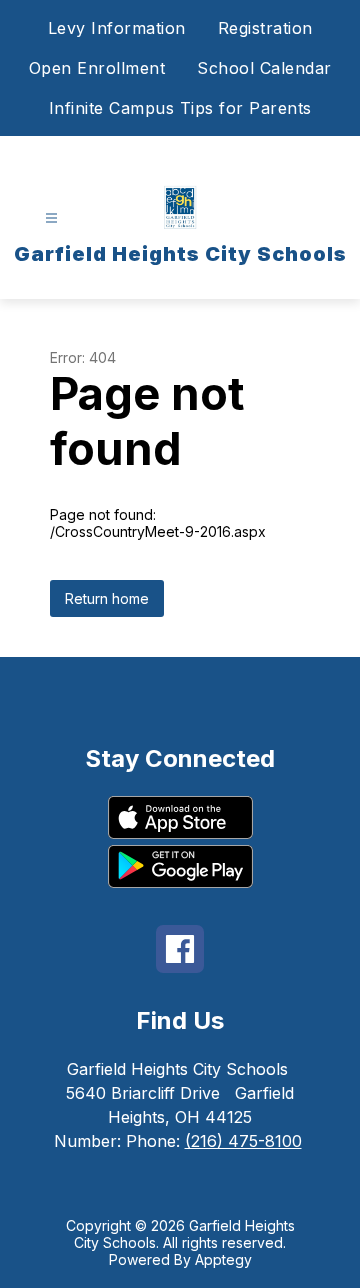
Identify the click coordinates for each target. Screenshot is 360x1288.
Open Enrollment (97, 68)
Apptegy (223, 1259)
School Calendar (264, 68)
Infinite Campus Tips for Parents (180, 108)
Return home (107, 598)
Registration (265, 28)
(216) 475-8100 (243, 1141)
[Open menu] (51, 218)
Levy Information (117, 28)
